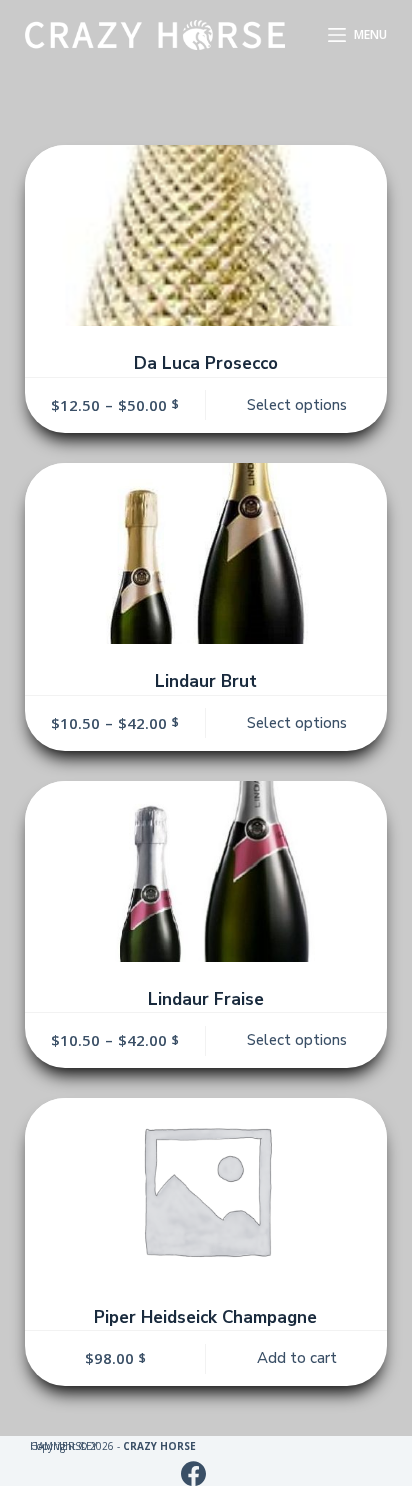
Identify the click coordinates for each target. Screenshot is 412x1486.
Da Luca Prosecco (206, 363)
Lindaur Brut (206, 681)
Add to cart (297, 1358)
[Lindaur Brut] (206, 553)
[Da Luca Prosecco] (206, 235)
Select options (297, 405)
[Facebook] (193, 1473)
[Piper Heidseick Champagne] (206, 1188)
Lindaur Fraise (206, 999)
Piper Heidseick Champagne (205, 1317)
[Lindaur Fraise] (206, 871)
